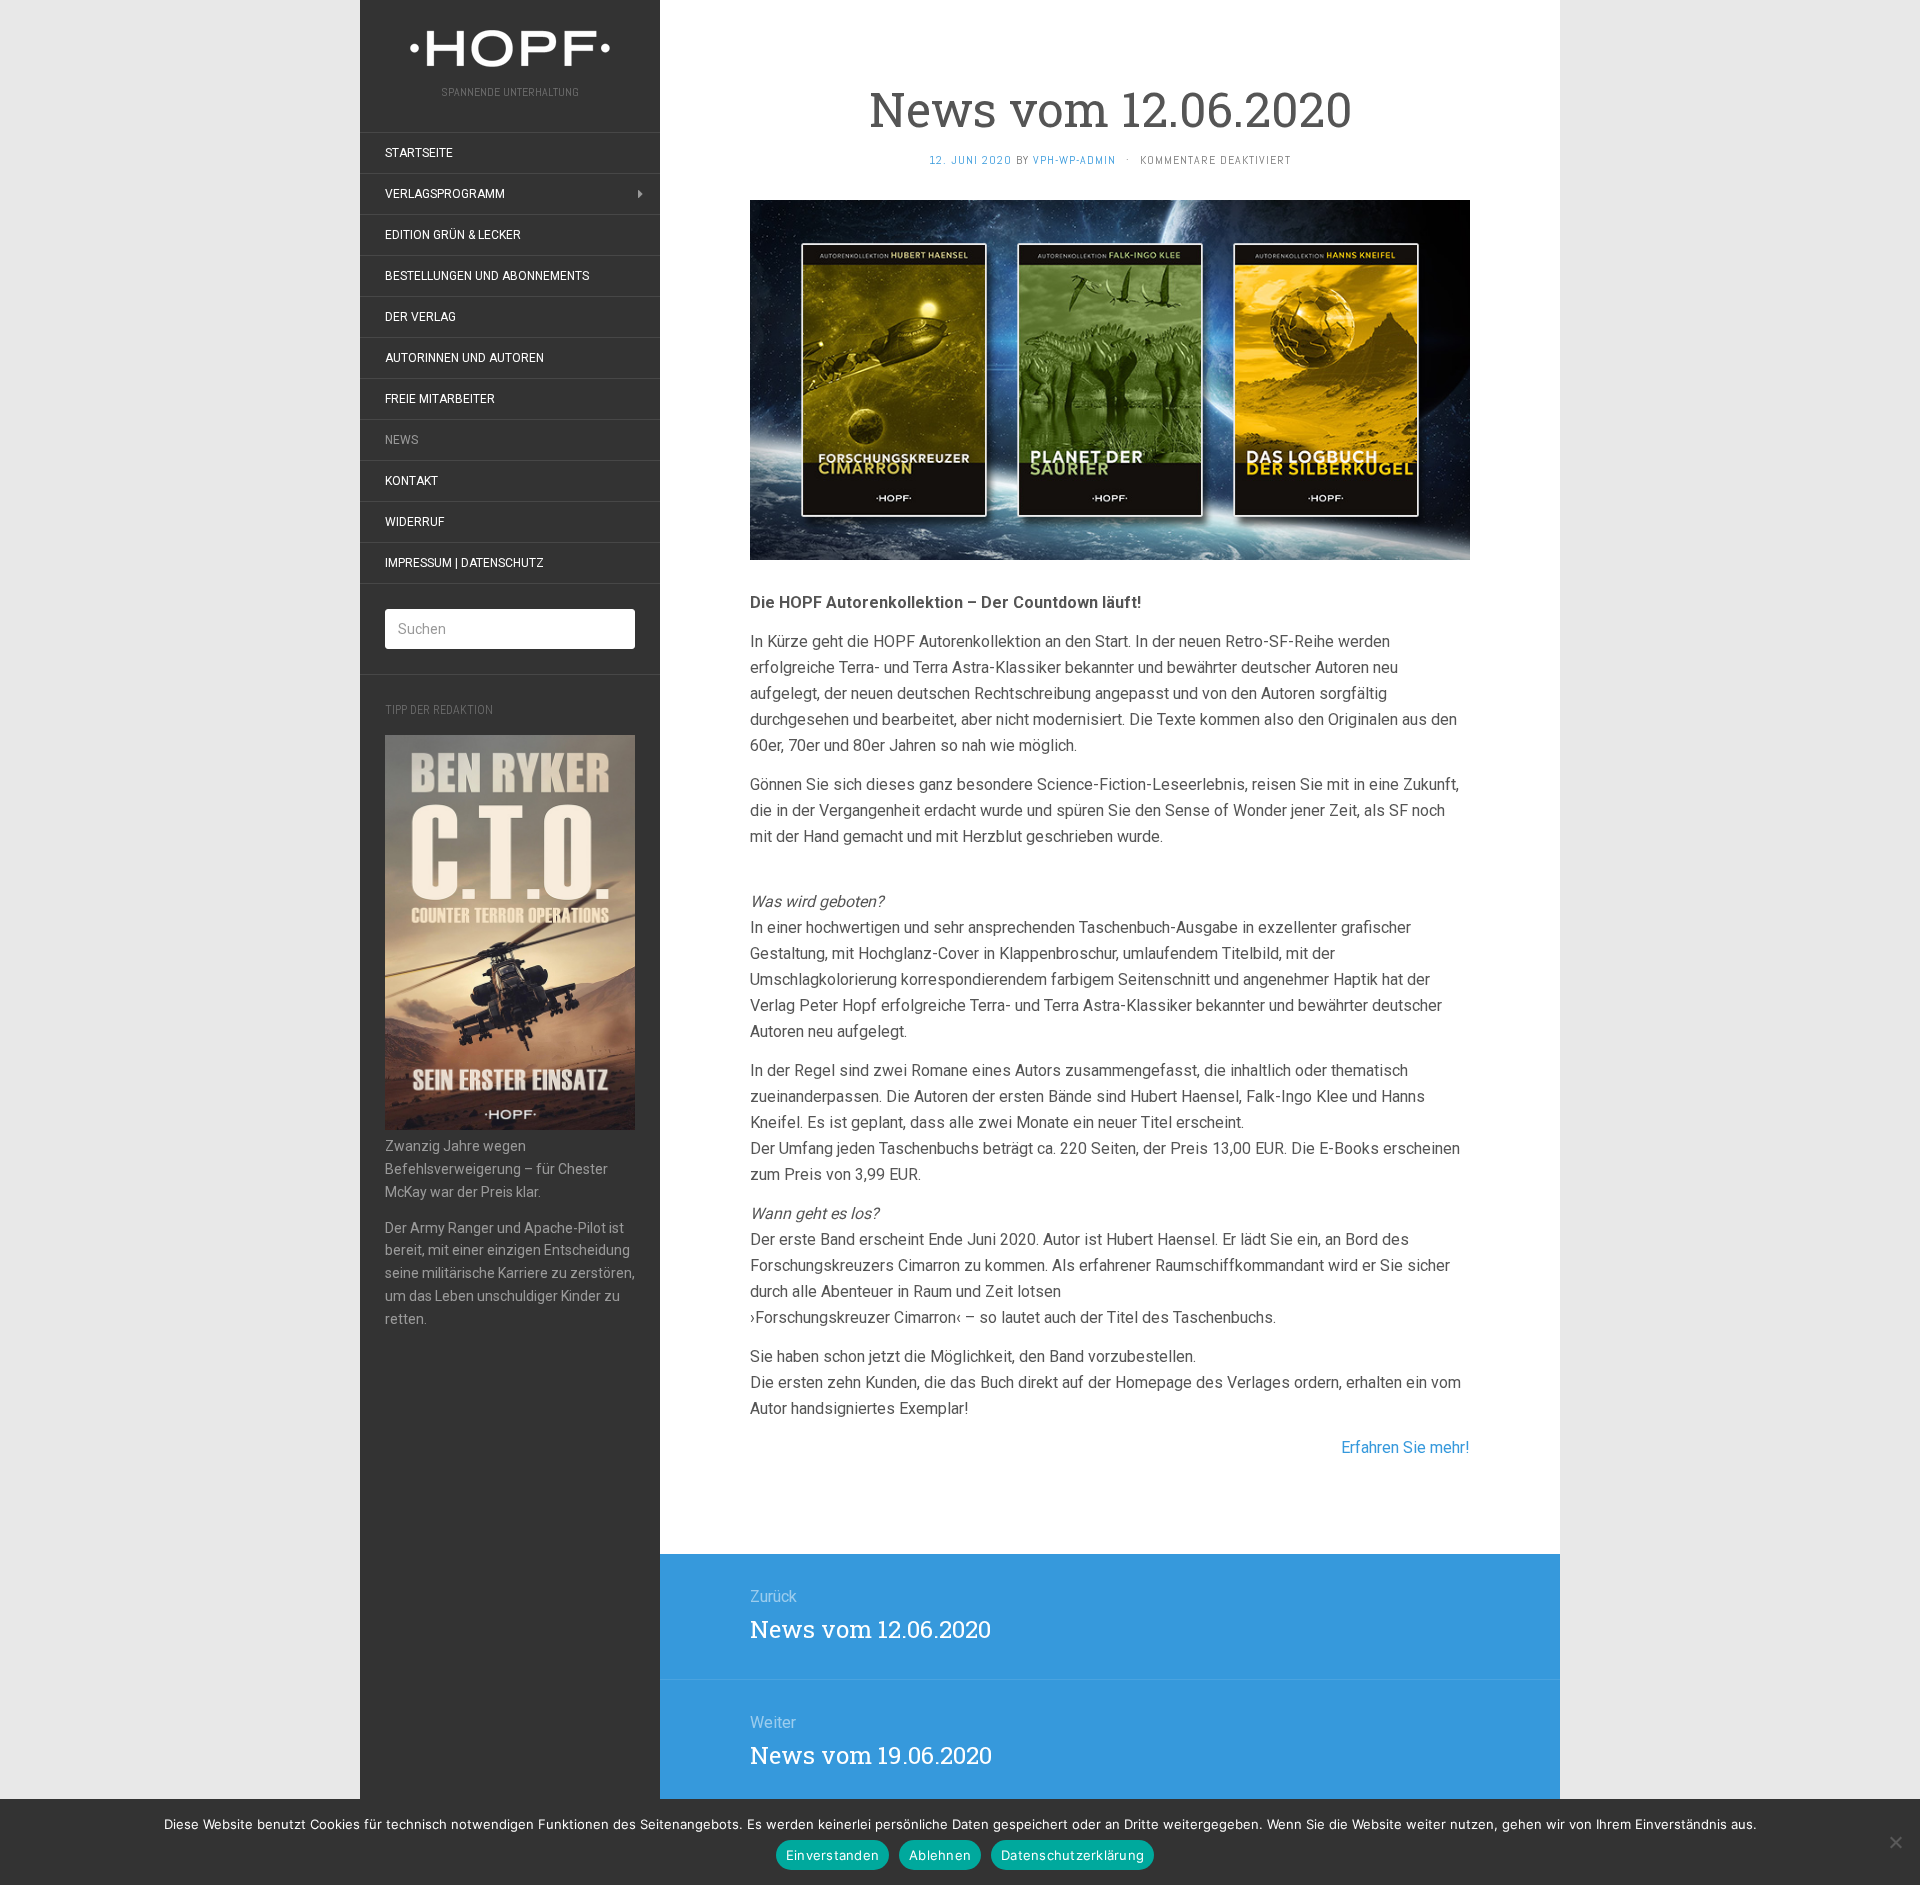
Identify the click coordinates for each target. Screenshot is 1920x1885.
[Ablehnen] (1895, 1842)
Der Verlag (420, 317)
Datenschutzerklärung (1072, 1855)
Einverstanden (832, 1855)
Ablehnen (940, 1855)
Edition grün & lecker (453, 235)
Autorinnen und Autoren (464, 358)
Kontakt (411, 481)
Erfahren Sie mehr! (1405, 1447)
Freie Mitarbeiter (440, 399)
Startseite (419, 153)
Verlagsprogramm (445, 194)
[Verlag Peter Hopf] (510, 48)
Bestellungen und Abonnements (487, 276)
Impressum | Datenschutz (464, 563)
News (401, 440)
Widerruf (414, 522)
